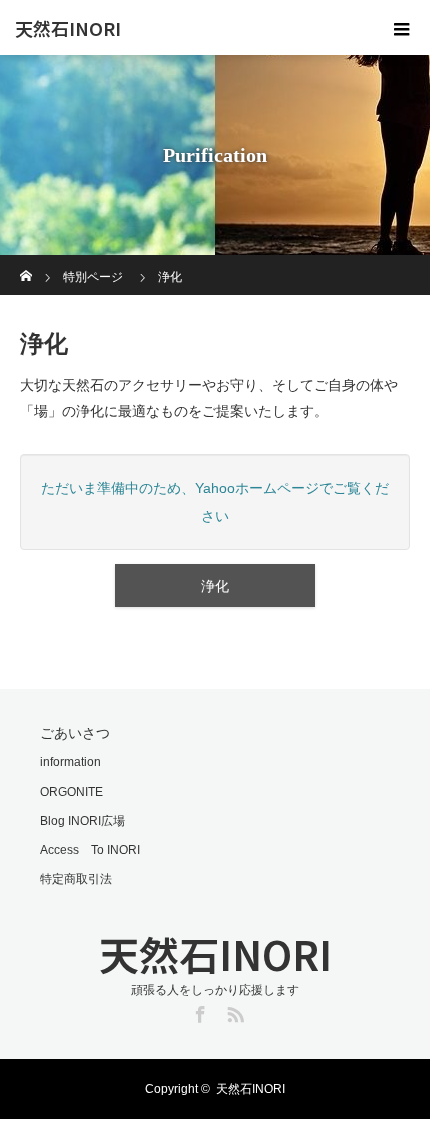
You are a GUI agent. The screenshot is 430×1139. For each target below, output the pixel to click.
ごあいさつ (75, 733)
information (70, 762)
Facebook (198, 1011)
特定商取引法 (76, 879)
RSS (233, 1011)
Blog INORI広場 (82, 821)
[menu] (402, 28)
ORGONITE (71, 792)
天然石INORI (68, 28)
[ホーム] (26, 262)
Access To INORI (90, 850)
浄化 (215, 586)
